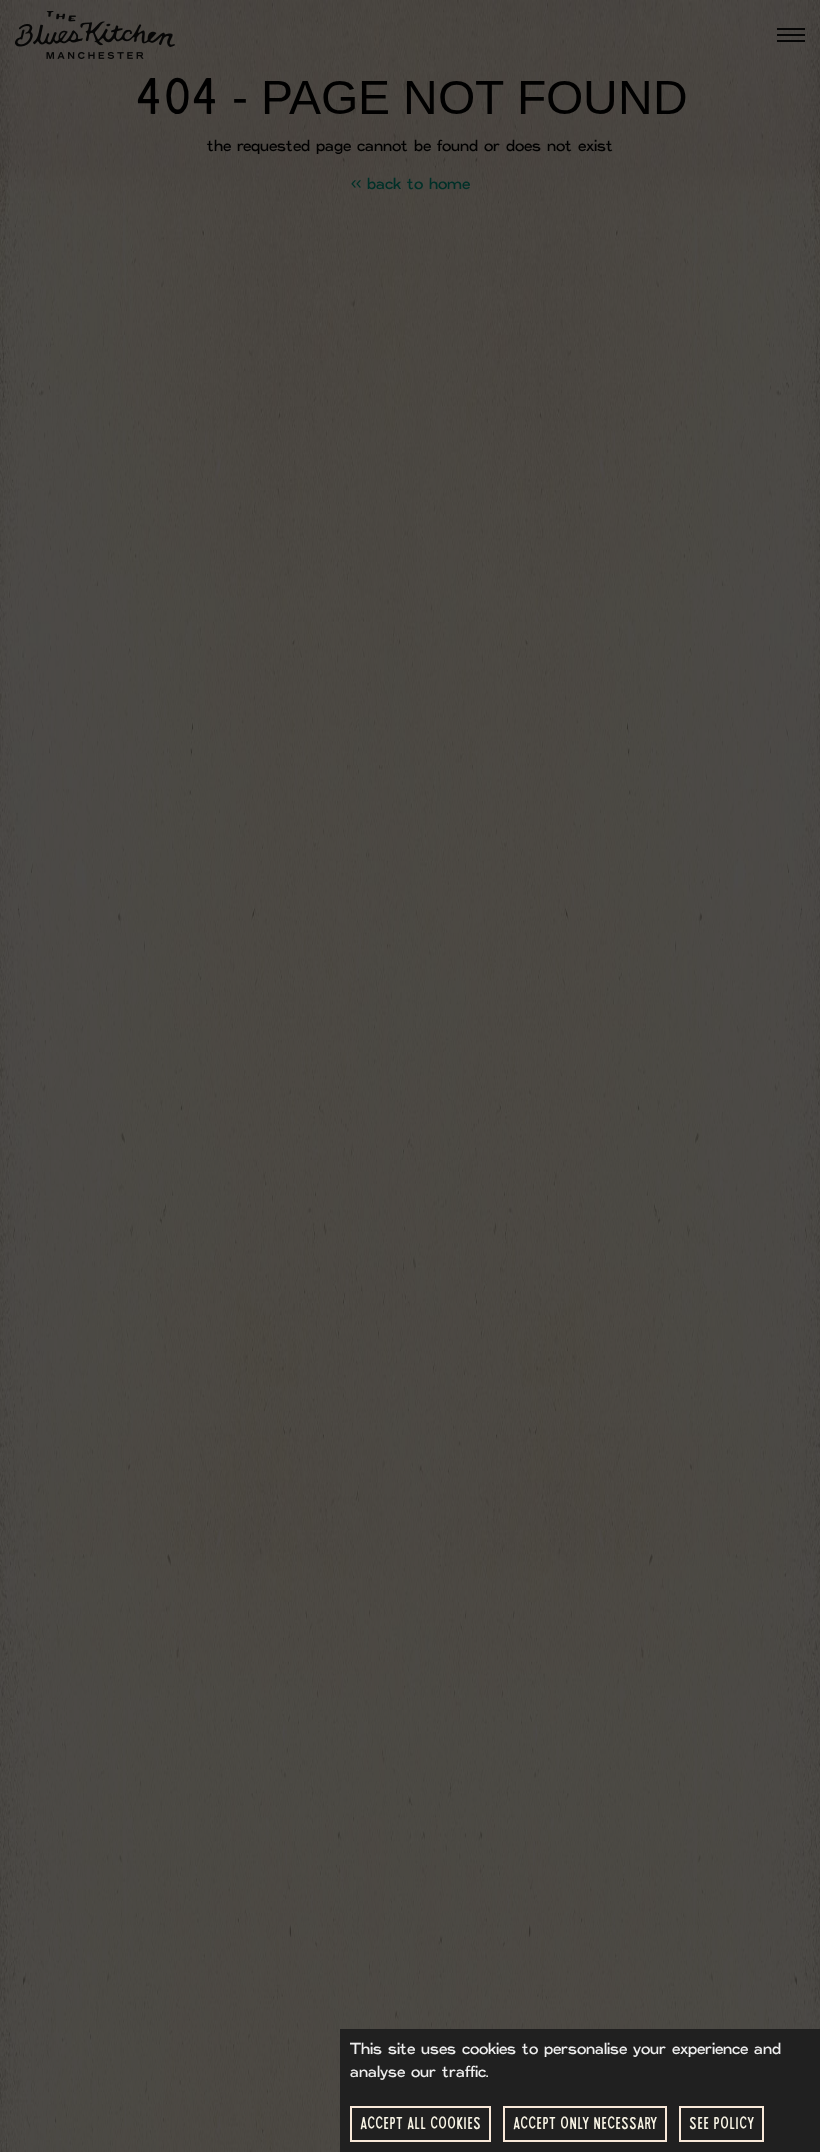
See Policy (721, 2123)
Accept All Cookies (420, 2123)
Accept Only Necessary (585, 2123)
